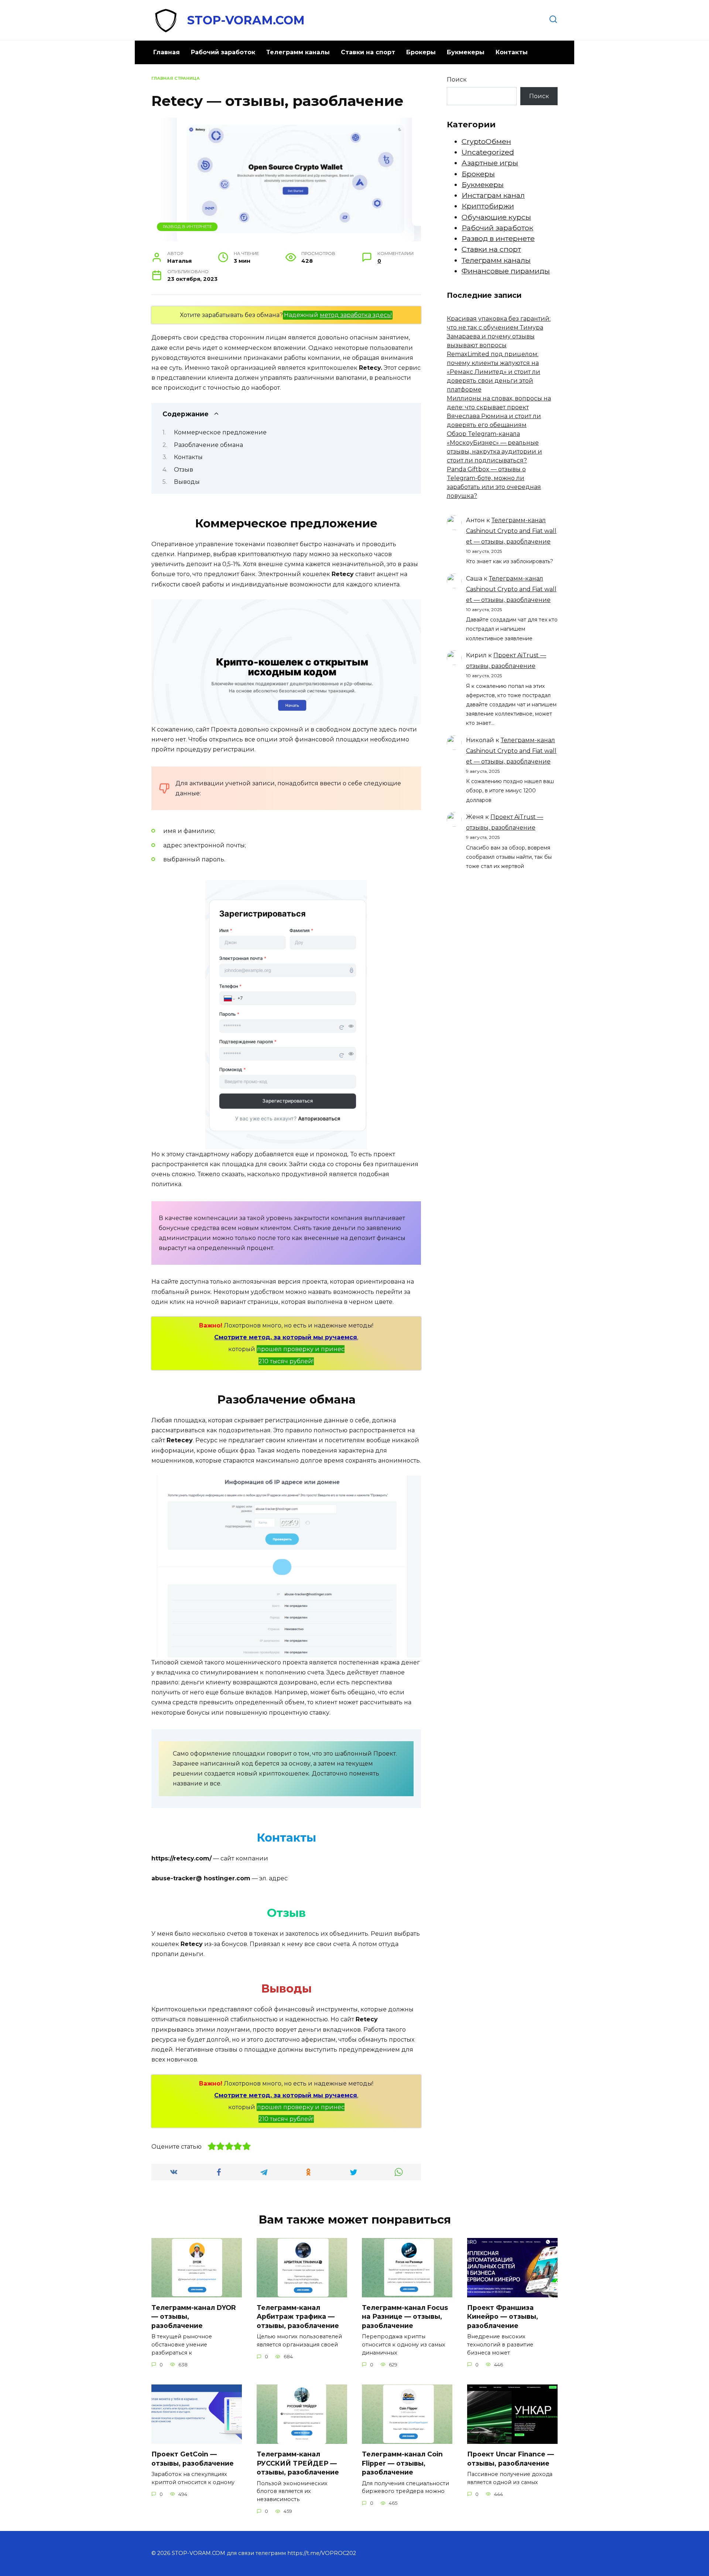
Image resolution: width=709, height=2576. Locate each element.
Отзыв (184, 470)
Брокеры (421, 52)
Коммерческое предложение (220, 432)
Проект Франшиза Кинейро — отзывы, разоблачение (503, 2317)
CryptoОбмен (486, 141)
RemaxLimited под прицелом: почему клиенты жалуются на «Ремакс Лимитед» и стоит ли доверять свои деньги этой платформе (494, 372)
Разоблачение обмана (208, 445)
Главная (167, 52)
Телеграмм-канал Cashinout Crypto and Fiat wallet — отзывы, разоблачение (511, 531)
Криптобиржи (488, 206)
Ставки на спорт (368, 52)
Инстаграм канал (493, 195)
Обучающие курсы (496, 217)
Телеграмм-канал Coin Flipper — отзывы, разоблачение (402, 2463)
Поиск (457, 80)
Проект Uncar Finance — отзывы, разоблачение (511, 2459)
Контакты (512, 52)
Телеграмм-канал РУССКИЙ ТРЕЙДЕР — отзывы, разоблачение (298, 2463)
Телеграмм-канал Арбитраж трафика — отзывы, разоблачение (298, 2317)
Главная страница (176, 78)
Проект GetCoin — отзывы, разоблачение (193, 2459)
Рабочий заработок (223, 52)
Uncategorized (488, 152)
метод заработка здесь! (356, 315)
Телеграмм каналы (298, 52)
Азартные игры (490, 163)
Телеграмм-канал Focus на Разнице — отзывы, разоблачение (405, 2317)
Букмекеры (466, 52)
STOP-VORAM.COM (246, 20)
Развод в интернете (187, 227)
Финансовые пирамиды (506, 271)
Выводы (187, 482)
